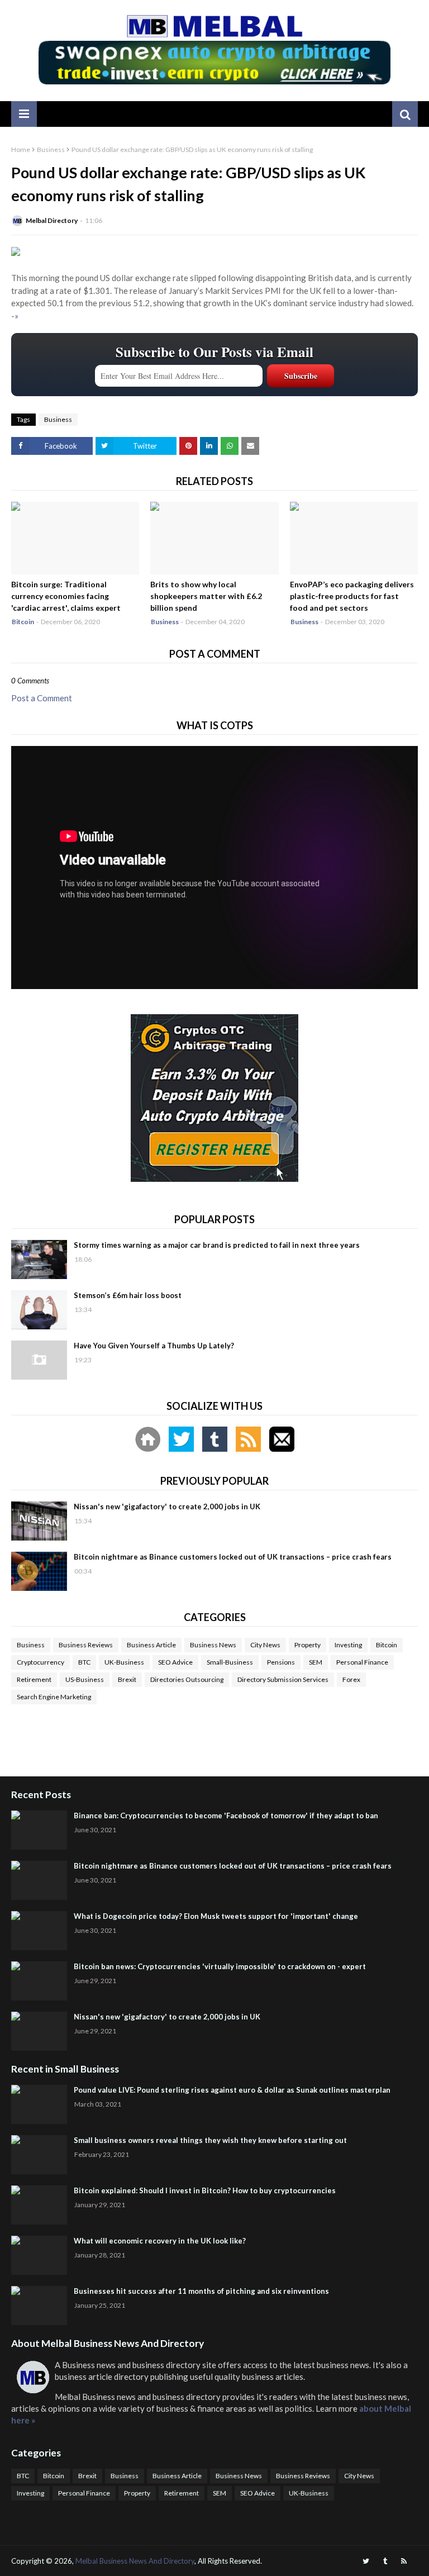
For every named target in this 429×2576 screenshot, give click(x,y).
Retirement (34, 1679)
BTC (84, 1662)
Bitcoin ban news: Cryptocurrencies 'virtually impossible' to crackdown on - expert (220, 1966)
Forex (351, 1679)
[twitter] (366, 2561)
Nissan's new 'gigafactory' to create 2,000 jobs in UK (167, 1506)
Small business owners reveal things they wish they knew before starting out (210, 2140)
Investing (348, 1645)
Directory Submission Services (283, 1679)
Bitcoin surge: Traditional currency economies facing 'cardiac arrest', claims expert (66, 596)
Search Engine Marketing (54, 1697)
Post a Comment (42, 698)
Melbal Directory (52, 220)
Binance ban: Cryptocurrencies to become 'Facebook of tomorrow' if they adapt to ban (226, 1815)
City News (265, 1645)
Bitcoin (387, 1645)
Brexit (127, 1679)
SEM (316, 1662)
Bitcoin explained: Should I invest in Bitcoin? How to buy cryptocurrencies (205, 2190)
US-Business (85, 1679)
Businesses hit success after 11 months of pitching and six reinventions (201, 2291)
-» (15, 316)
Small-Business (230, 1662)
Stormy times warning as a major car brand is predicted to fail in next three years (217, 1245)
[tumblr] (385, 2561)
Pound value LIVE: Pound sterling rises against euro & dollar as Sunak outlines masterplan (232, 2090)
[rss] (404, 2561)
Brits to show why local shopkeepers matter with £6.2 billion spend (206, 596)
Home (21, 149)
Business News (213, 1645)
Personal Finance (362, 1662)
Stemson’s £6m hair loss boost (128, 1295)
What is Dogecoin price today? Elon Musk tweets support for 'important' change (216, 1916)
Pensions (281, 1662)
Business (51, 149)
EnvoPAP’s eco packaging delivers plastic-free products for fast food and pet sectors (352, 596)
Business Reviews (86, 1645)
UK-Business (124, 1662)
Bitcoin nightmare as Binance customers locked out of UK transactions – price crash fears (233, 1557)
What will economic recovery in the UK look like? (160, 2241)
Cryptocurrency (40, 1662)
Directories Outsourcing (187, 1679)
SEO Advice (175, 1662)
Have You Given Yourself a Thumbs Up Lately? (154, 1346)
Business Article (151, 1645)
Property (308, 1645)
